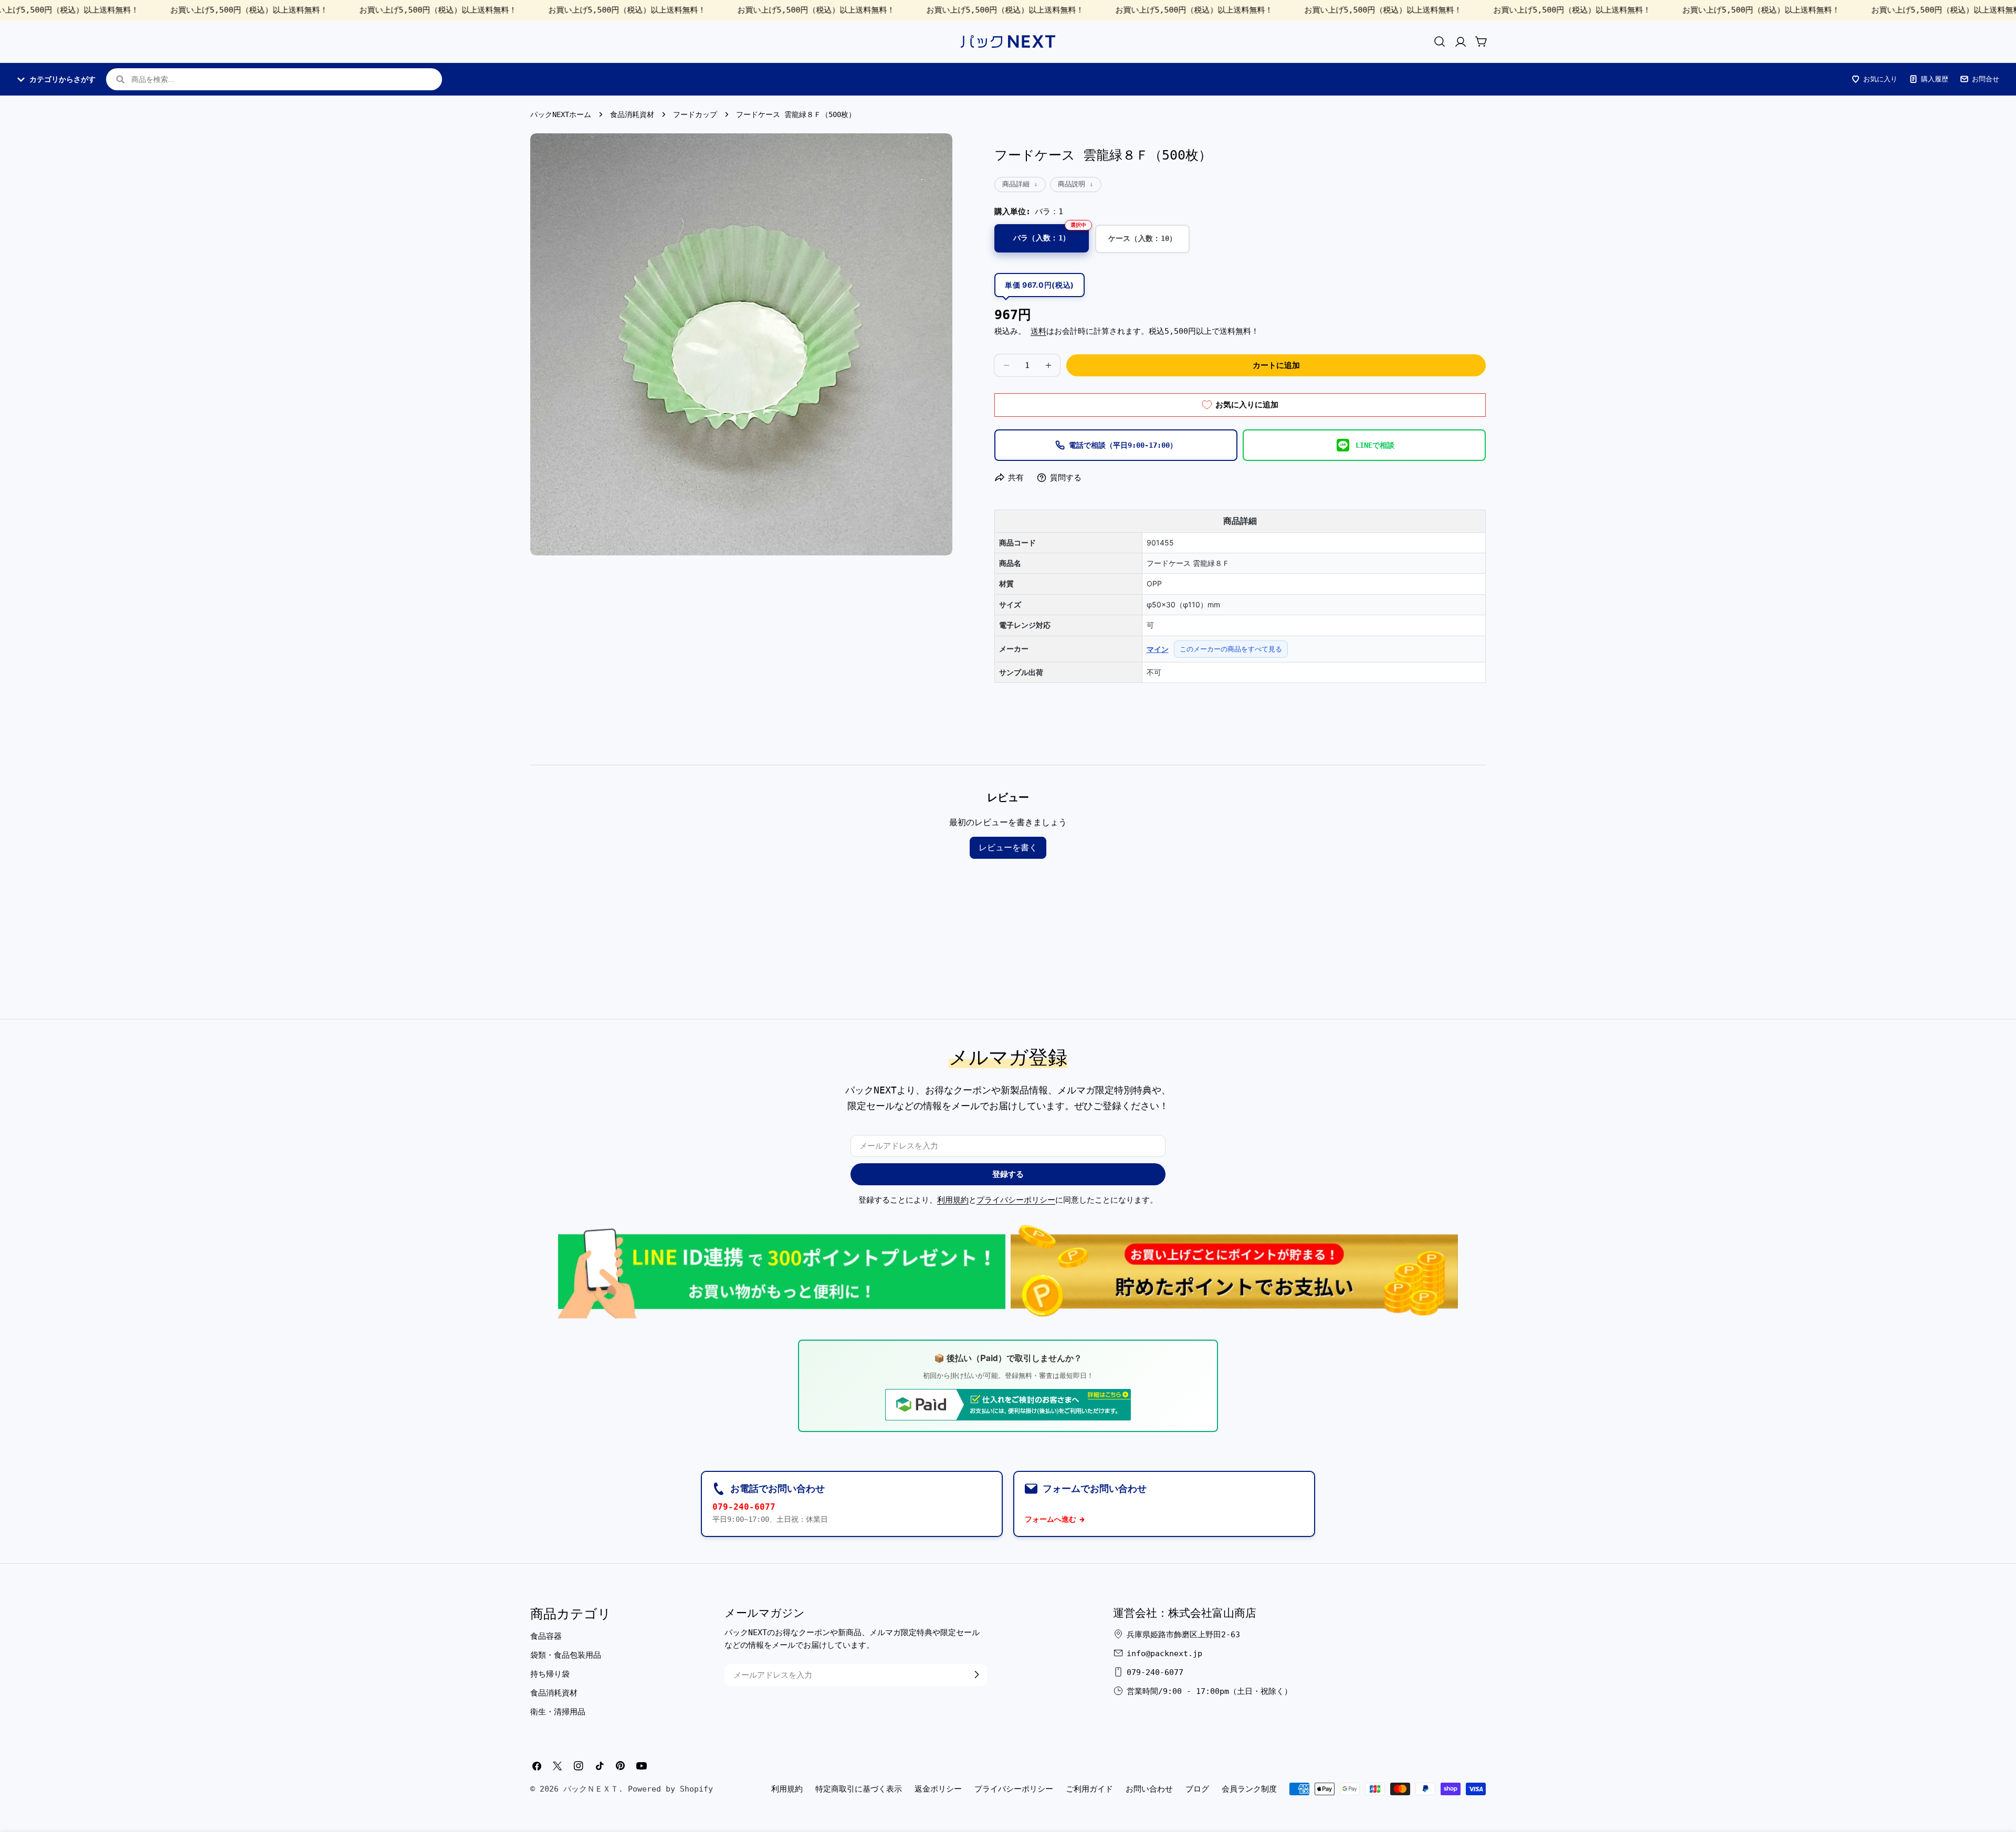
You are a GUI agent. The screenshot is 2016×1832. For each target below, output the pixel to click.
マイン (1158, 649)
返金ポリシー (938, 1789)
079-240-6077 (744, 1507)
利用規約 (953, 1200)
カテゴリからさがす (62, 79)
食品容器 (546, 1636)
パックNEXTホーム (561, 114)
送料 (1038, 331)
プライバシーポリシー (1016, 1200)
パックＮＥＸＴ (591, 1789)
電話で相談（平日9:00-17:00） (1123, 445)
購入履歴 (1935, 79)
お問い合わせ (1149, 1789)
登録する (1008, 1174)
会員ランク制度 (1249, 1789)
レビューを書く (1008, 847)
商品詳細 (1016, 184)
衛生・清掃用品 (558, 1711)
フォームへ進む (1051, 1519)
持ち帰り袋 (550, 1673)
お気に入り (1880, 79)
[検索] (1440, 41)
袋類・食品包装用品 (566, 1655)
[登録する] (976, 1675)
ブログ (1197, 1789)
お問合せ (1986, 79)
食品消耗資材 (632, 114)
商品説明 (1072, 184)
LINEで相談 (1375, 445)
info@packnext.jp (1164, 1653)
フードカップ (695, 114)
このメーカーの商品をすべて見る (1231, 649)
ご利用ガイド (1089, 1789)
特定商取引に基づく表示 (859, 1789)
